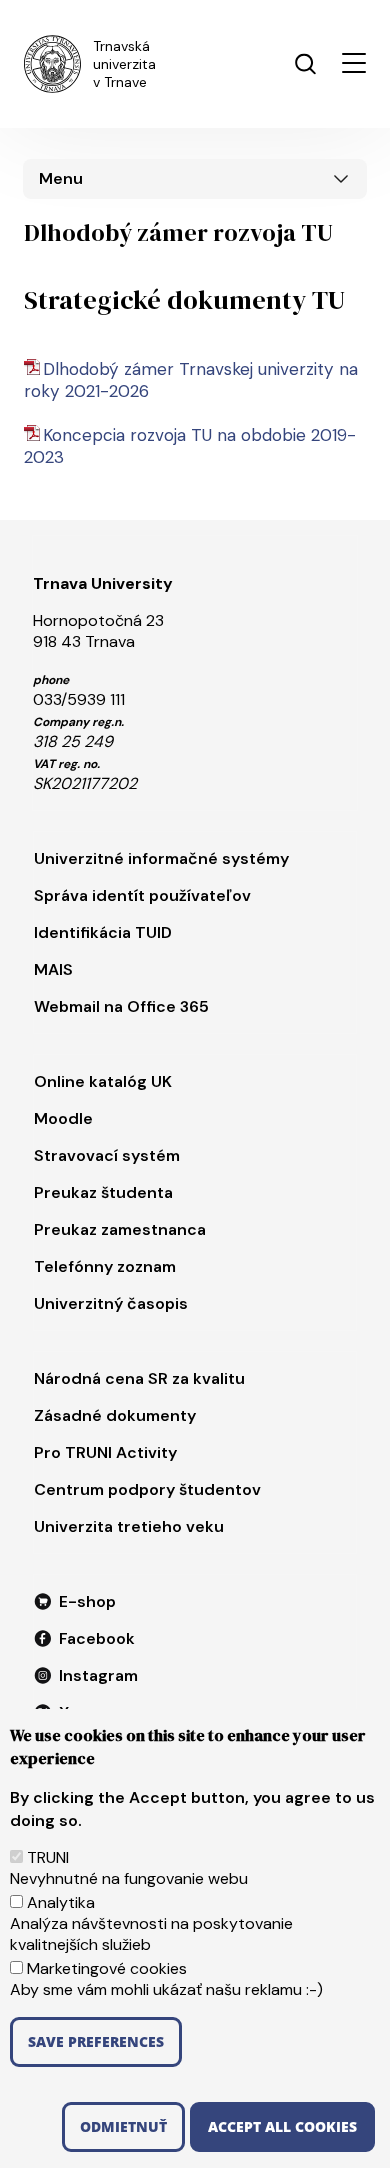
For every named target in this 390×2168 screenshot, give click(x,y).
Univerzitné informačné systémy (161, 858)
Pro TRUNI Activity (105, 1452)
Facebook (97, 1638)
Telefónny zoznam (105, 1266)
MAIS (53, 969)
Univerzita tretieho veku (129, 1526)
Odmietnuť (123, 2126)
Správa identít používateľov (142, 895)
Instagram (98, 1675)
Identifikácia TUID (103, 932)
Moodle (63, 1118)
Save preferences (96, 2041)
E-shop (87, 1601)
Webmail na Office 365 (121, 1006)
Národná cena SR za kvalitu (139, 1378)
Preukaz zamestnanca (120, 1229)
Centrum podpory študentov (147, 1489)
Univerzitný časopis (111, 1303)
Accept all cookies (282, 2126)
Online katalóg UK (103, 1081)
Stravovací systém (107, 1155)
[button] (354, 63)
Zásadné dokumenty (115, 1415)
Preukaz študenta (103, 1192)
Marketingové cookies (107, 1968)
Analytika (61, 1902)
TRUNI (48, 1857)
